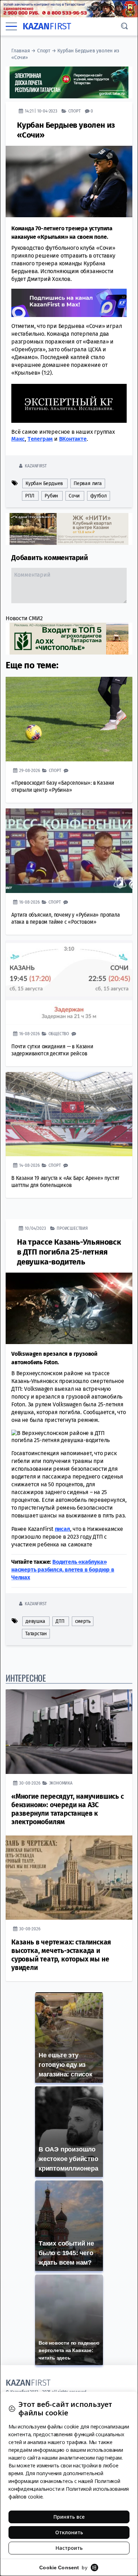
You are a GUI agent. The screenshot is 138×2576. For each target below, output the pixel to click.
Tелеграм (40, 439)
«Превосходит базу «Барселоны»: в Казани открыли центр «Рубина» (63, 786)
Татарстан (36, 1634)
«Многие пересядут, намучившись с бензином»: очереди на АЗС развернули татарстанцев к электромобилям (68, 1809)
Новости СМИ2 (24, 618)
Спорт (44, 51)
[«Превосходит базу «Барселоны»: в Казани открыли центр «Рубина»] (69, 719)
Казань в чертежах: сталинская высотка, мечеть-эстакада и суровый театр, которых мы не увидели (61, 1955)
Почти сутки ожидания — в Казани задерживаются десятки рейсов (52, 1050)
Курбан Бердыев (44, 483)
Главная (21, 51)
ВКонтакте (73, 439)
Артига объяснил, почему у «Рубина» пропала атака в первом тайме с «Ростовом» (66, 918)
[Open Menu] (11, 26)
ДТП (60, 1621)
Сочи (74, 496)
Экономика (61, 1783)
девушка (35, 1621)
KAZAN (47, 26)
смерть (83, 1621)
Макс (18, 439)
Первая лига (88, 483)
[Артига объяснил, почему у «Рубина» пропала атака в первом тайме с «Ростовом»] (69, 851)
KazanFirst (36, 466)
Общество (59, 1034)
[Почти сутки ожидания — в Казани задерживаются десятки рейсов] (69, 983)
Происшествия (72, 1228)
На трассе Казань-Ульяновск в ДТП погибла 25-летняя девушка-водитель (69, 1252)
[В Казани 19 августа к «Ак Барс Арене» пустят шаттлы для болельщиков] (69, 1114)
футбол (99, 496)
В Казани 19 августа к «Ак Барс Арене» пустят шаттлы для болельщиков (65, 1182)
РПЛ (30, 496)
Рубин (51, 496)
